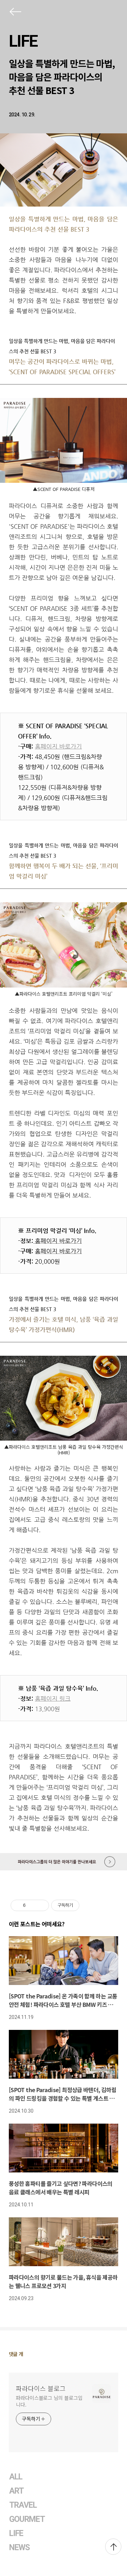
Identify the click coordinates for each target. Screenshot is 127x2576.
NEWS (19, 2548)
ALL (16, 2477)
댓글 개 (16, 2354)
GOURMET (27, 2519)
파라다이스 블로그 (41, 2388)
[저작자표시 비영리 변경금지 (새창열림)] (89, 1905)
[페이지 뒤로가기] (15, 13)
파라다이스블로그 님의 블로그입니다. (49, 2401)
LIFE (23, 41)
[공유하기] (32, 1905)
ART (16, 2491)
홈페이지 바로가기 (58, 746)
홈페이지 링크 (53, 1698)
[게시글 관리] (41, 1905)
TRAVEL (23, 2505)
